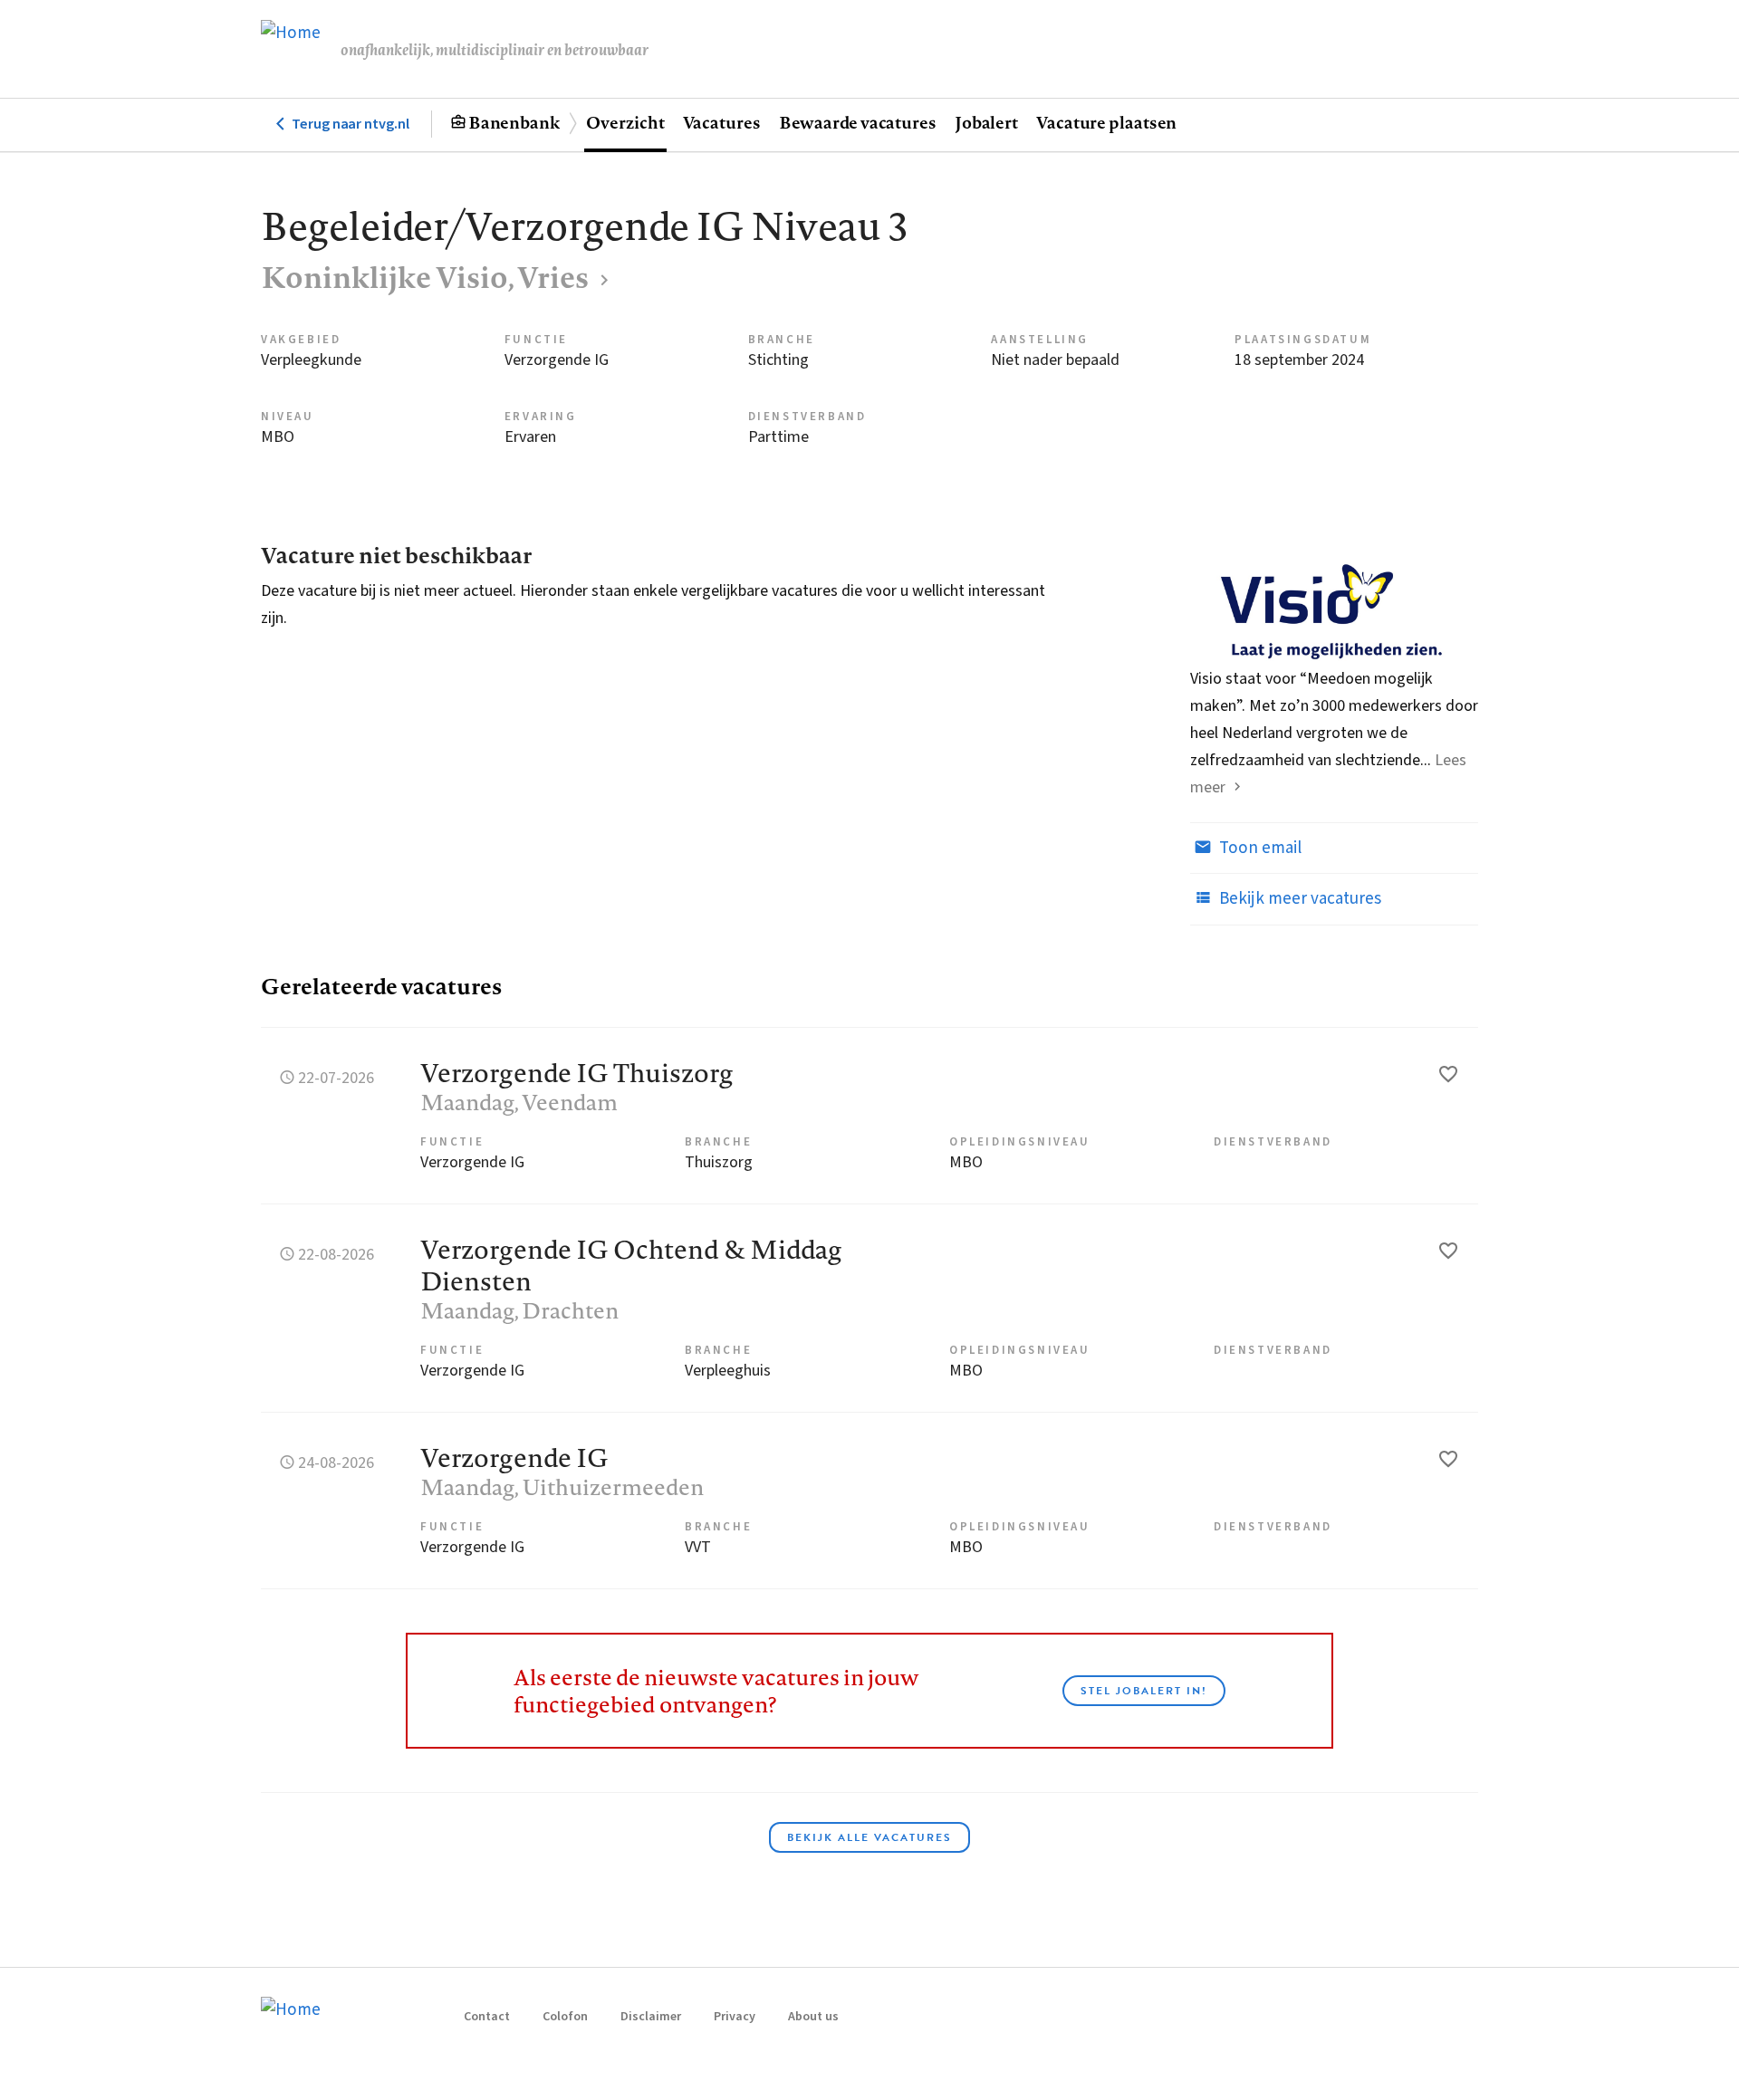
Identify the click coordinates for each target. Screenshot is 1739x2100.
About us (813, 2017)
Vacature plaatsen (1106, 122)
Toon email (1259, 848)
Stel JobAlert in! (1144, 1691)
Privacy (735, 2017)
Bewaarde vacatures (858, 122)
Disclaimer (651, 2017)
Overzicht (625, 122)
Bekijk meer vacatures (1298, 899)
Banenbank (514, 122)
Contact (487, 2017)
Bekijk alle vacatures (869, 1837)
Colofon (565, 2017)
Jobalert (986, 122)
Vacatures (722, 122)
